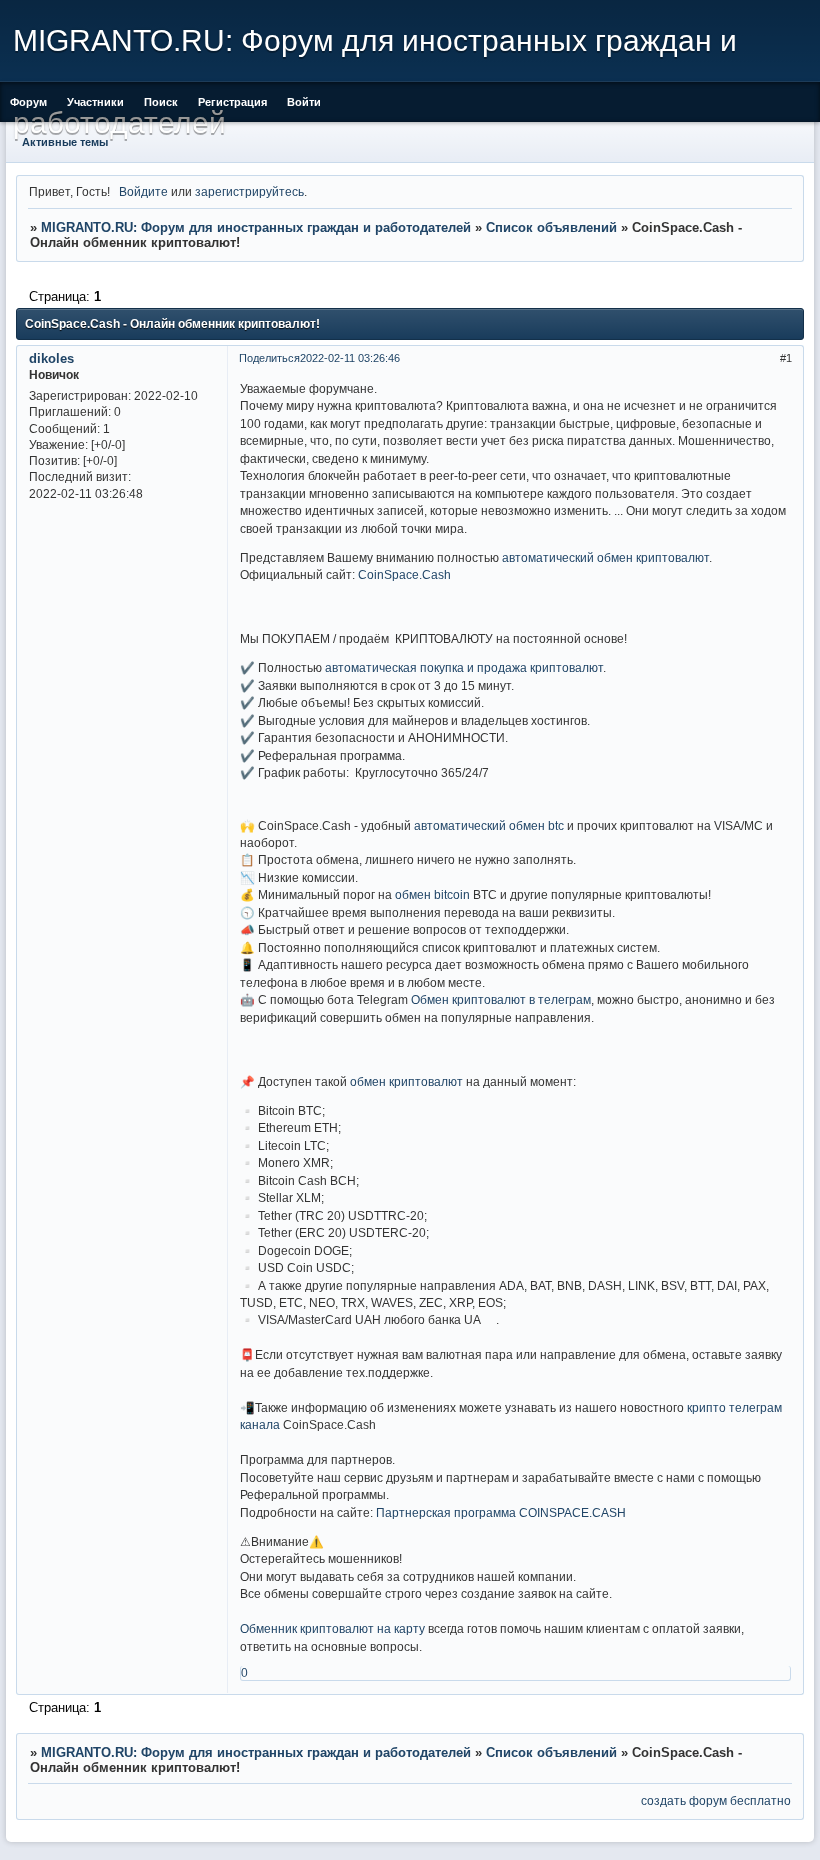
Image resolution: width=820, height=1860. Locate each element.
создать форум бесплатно (716, 1800)
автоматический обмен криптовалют (605, 557)
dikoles (51, 358)
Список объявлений (551, 227)
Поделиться (269, 358)
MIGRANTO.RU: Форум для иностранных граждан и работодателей (256, 227)
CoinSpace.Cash (404, 574)
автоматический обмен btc (489, 825)
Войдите (143, 191)
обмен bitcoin (432, 894)
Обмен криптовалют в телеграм (501, 999)
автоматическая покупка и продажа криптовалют (464, 667)
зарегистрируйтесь (249, 191)
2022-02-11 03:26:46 (350, 358)
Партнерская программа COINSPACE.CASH (501, 1512)
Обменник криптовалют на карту (332, 1628)
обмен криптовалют (406, 1081)
